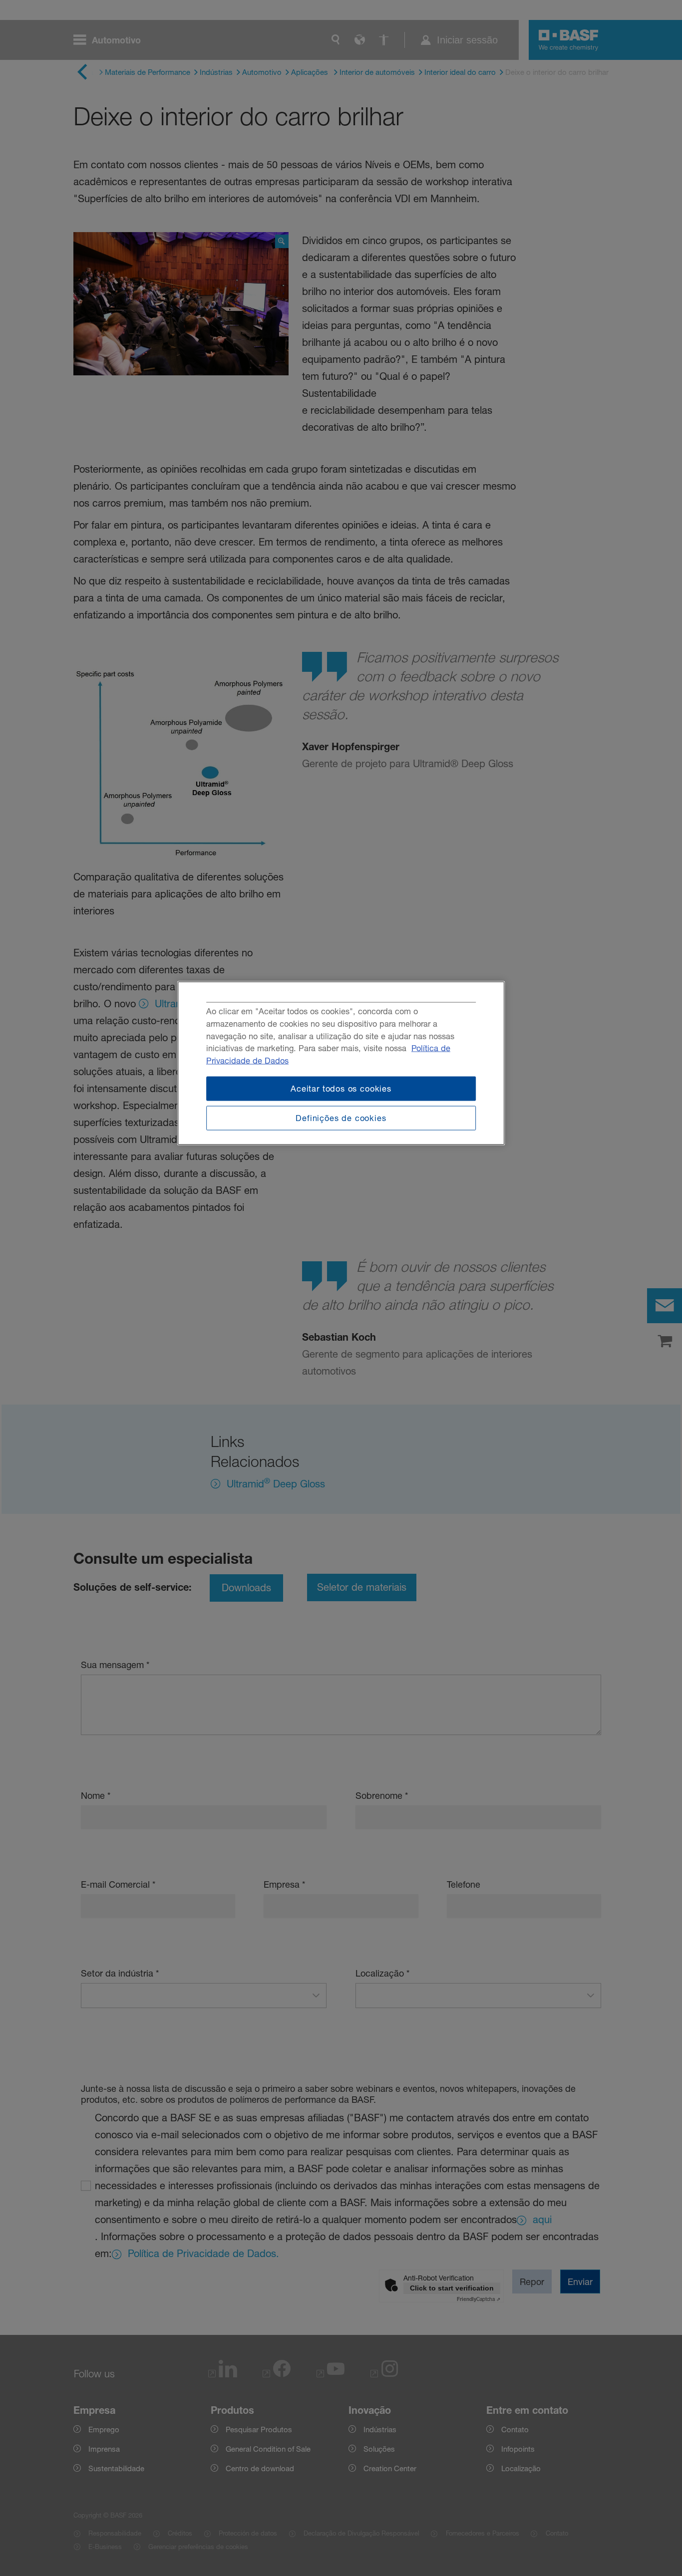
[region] (341, 1063)
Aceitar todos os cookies (341, 1089)
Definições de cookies (341, 1118)
